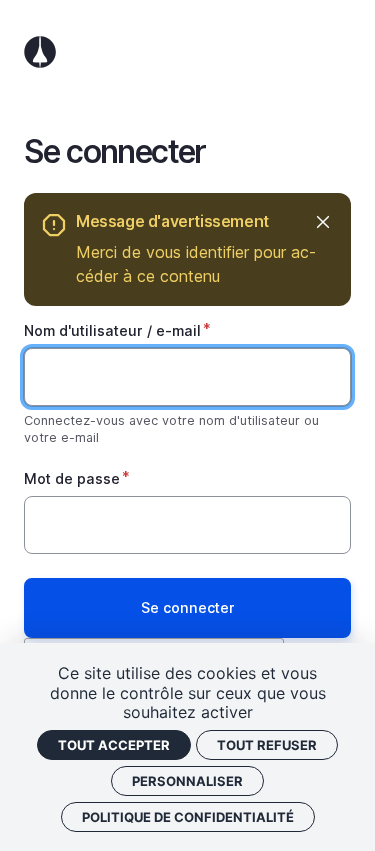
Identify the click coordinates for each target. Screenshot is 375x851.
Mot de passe (72, 478)
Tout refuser (267, 745)
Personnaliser (187, 781)
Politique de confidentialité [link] (188, 817)
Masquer (322, 221)
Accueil (187, 52)
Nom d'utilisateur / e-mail (112, 330)
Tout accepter (114, 745)
